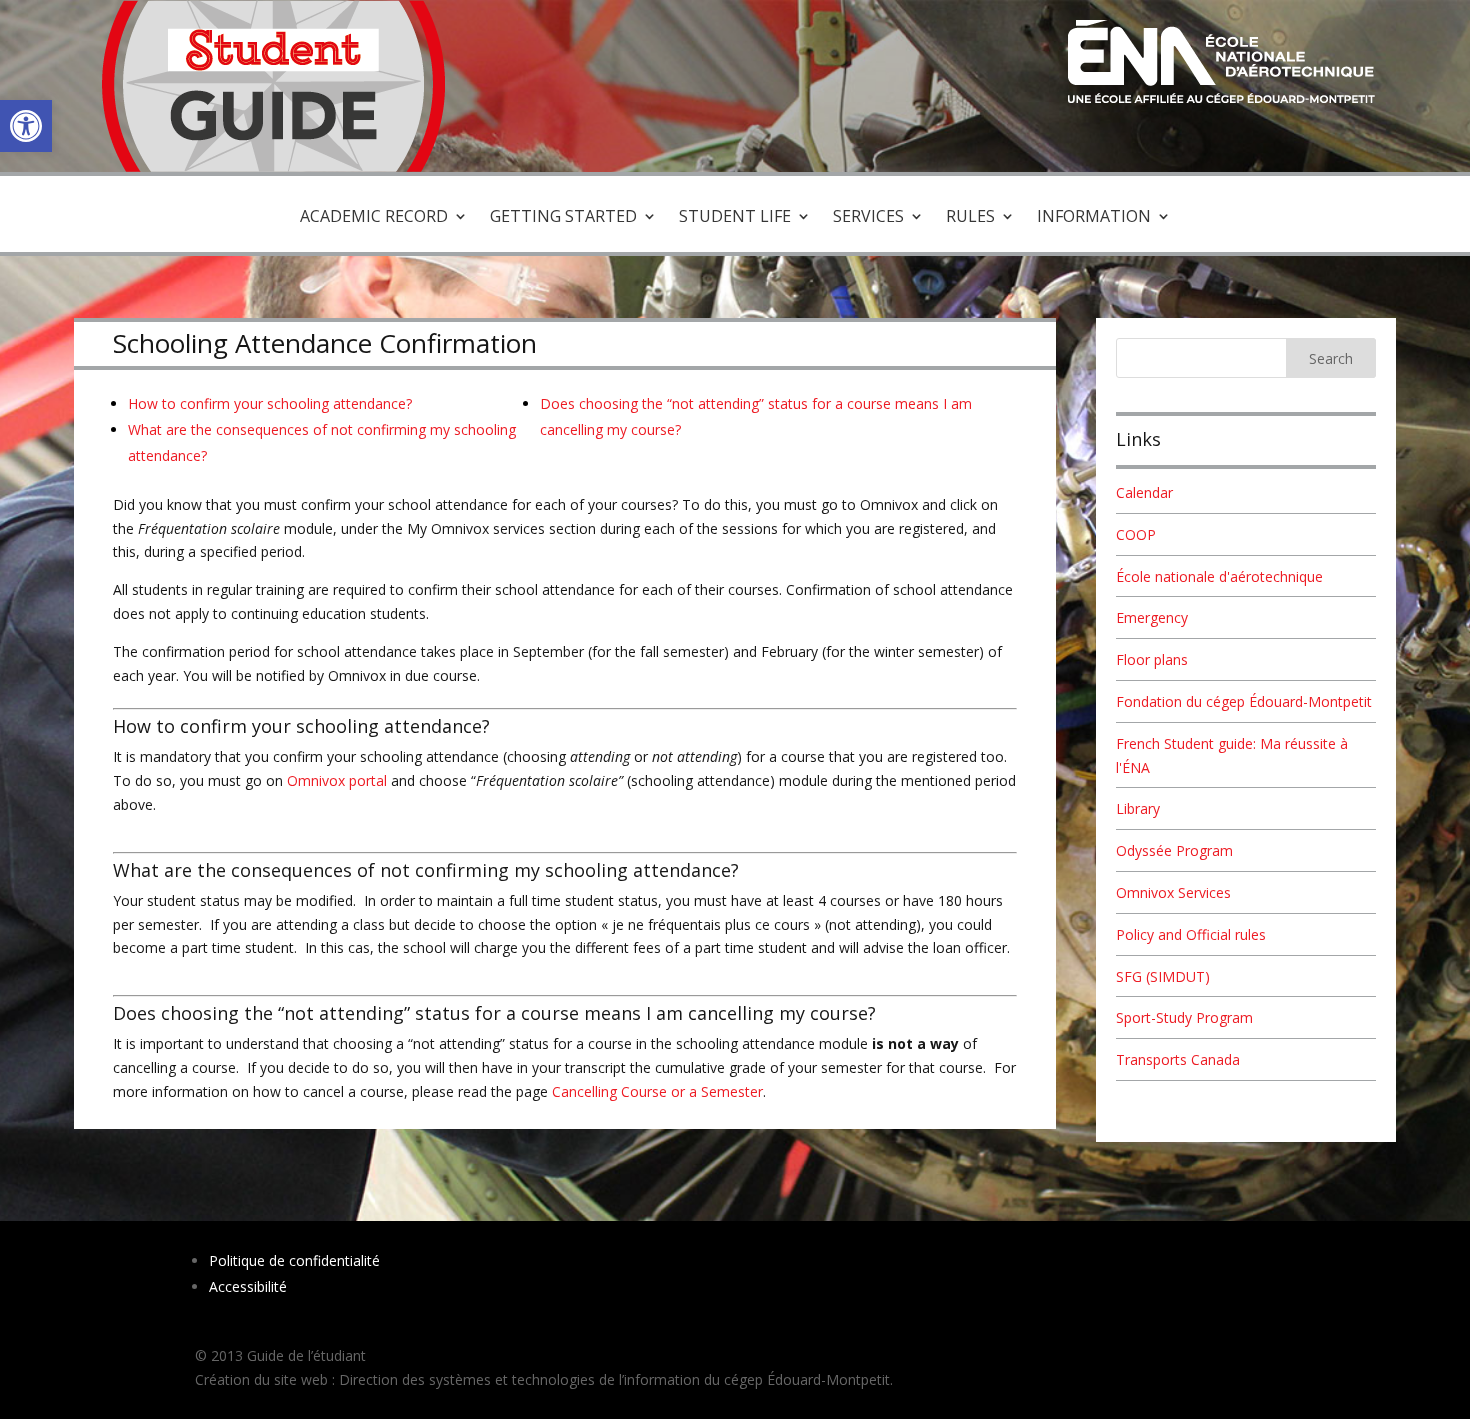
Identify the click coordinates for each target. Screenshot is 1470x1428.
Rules (970, 218)
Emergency (1152, 617)
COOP (1136, 534)
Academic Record (374, 218)
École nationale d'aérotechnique (1219, 576)
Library (1138, 808)
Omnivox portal (339, 780)
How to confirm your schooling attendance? (270, 403)
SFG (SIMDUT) (1163, 976)
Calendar (1144, 492)
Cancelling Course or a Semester (657, 1091)
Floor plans (1152, 659)
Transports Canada (1178, 1059)
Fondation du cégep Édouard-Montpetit (1244, 701)
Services (868, 218)
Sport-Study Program (1184, 1017)
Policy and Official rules (1191, 934)
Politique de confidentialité (294, 1260)
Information (1094, 218)
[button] (26, 126)
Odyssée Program (1174, 850)
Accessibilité (248, 1286)
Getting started (563, 218)
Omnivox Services (1173, 892)
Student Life (735, 218)
